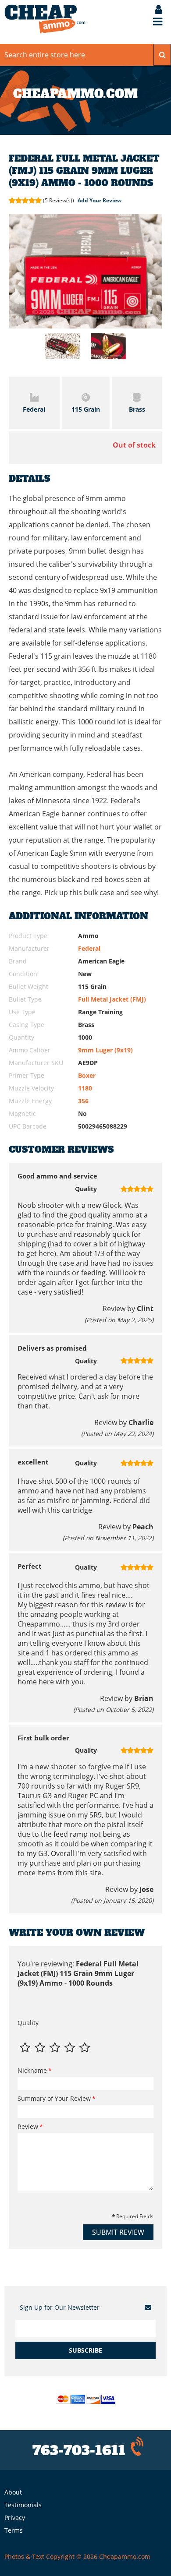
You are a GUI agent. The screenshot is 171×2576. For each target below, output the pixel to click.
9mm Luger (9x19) (105, 1050)
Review (28, 2126)
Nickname (32, 2070)
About (13, 2492)
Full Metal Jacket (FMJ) (112, 999)
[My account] (154, 10)
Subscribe (85, 2350)
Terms (14, 2530)
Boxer (87, 1075)
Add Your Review (100, 200)
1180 (85, 1088)
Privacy (15, 2518)
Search (162, 55)
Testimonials (23, 2505)
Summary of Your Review (54, 2098)
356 (83, 1101)
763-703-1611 (79, 2451)
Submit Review (118, 2232)
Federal (89, 948)
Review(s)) (59, 200)
